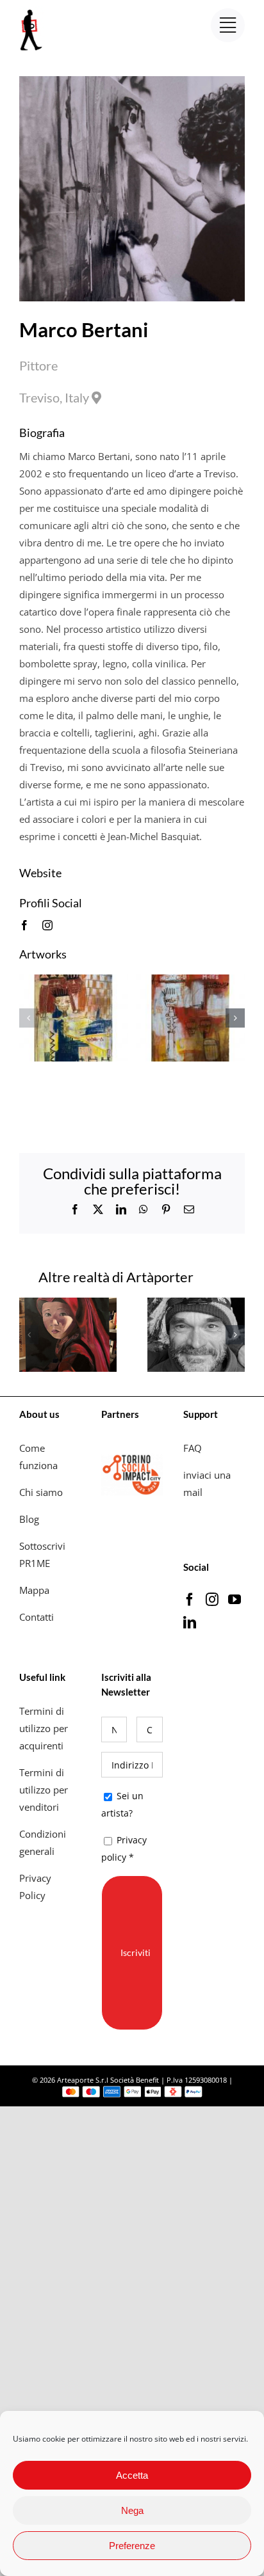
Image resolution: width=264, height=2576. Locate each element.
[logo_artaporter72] (32, 11)
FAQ (193, 1448)
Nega (132, 2510)
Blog (29, 1519)
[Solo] (74, 981)
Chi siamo (42, 1492)
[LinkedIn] (190, 1623)
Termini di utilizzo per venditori (44, 1790)
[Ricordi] (190, 981)
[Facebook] (190, 1600)
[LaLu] (68, 1304)
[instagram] (47, 925)
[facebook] (24, 925)
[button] (29, 1018)
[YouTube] (235, 1600)
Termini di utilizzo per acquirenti (44, 1728)
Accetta (132, 2475)
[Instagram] (212, 1600)
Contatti (37, 1617)
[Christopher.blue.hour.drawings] (196, 1304)
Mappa (34, 1590)
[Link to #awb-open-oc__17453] (228, 25)
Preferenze (132, 2546)
